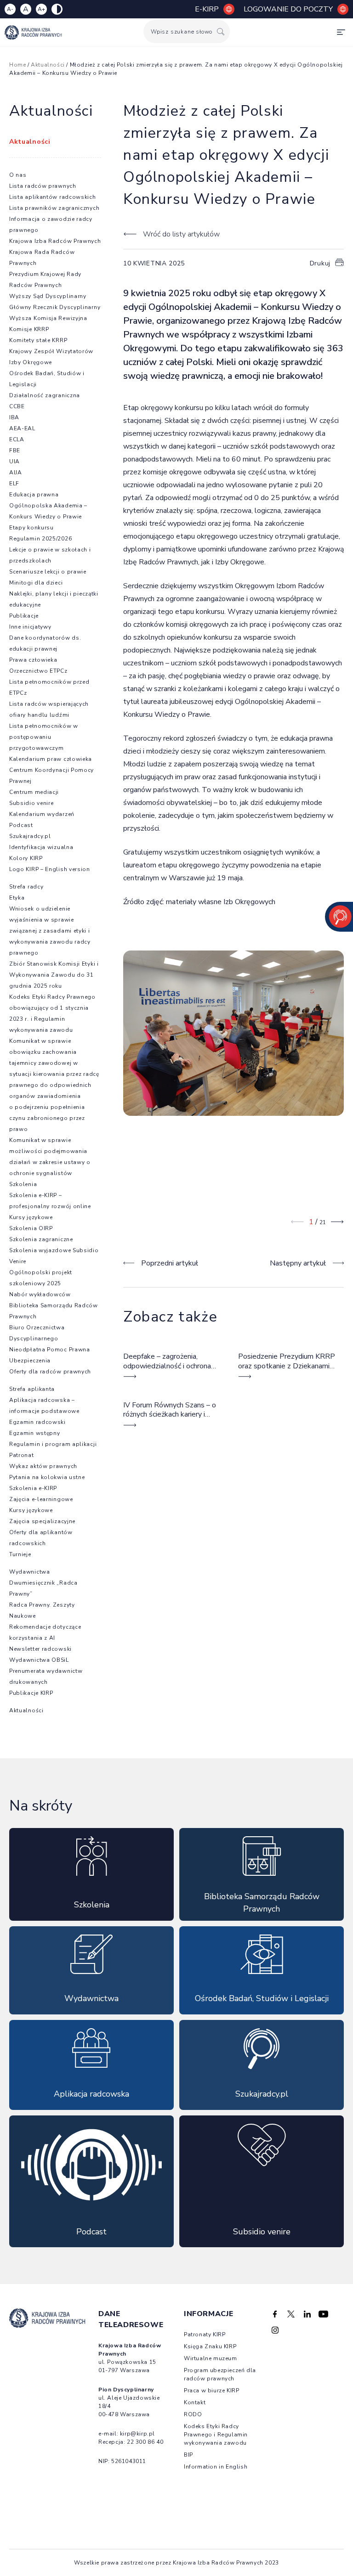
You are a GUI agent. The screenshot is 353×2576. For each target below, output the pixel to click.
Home (17, 65)
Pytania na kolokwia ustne (47, 1477)
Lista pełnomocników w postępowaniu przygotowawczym (44, 737)
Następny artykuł (298, 1263)
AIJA (16, 472)
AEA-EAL (22, 428)
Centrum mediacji (34, 792)
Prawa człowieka (33, 660)
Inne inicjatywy (30, 627)
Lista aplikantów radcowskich (53, 197)
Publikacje (24, 616)
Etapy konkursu (31, 528)
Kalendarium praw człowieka (51, 759)
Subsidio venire (31, 803)
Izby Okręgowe (31, 362)
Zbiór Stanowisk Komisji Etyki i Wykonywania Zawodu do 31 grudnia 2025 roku (54, 975)
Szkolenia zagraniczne (41, 1239)
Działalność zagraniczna (45, 395)
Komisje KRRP (29, 329)
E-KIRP (207, 9)
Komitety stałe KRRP (38, 340)
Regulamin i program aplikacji (53, 1444)
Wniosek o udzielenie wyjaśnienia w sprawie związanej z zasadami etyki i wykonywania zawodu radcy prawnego (50, 931)
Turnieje (20, 1554)
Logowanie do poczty (288, 9)
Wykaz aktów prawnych (43, 1466)
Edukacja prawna (34, 495)
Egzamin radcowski (37, 1422)
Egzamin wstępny (35, 1433)
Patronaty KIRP (205, 2334)
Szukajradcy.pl (30, 836)
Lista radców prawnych (43, 186)
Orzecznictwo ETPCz (38, 671)
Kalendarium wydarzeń (42, 814)
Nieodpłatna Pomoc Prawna (50, 1350)
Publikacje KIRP (31, 1693)
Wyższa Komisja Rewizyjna (48, 318)
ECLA (17, 439)
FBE (15, 450)
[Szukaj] (221, 31)
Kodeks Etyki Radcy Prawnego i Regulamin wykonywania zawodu (216, 2435)
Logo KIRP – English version (50, 869)
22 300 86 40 (145, 2442)
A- (10, 9)
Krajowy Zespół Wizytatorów (51, 351)
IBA (14, 417)
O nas (18, 175)
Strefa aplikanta (32, 1389)
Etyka (17, 898)
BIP (188, 2455)
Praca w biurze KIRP (211, 2390)
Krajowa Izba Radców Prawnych (55, 241)
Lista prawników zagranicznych (54, 208)
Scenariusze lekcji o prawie (48, 572)
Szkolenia (23, 1184)
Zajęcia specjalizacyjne (42, 1521)
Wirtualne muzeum (211, 2358)
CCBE (17, 406)
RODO (193, 2414)
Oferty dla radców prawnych (50, 1372)
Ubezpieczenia (30, 1361)
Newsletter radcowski (40, 1649)
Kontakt (195, 2402)
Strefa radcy (26, 887)
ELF (14, 484)
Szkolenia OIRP (31, 1228)
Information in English (216, 2467)
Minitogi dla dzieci (36, 583)
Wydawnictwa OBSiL (39, 1660)
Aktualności (48, 65)
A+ (41, 9)
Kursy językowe (31, 1217)
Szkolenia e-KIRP (33, 1488)
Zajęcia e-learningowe (41, 1499)
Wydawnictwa (30, 1572)
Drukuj (320, 263)
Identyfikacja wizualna (41, 847)
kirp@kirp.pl (137, 2434)
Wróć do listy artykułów (181, 234)
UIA (14, 461)
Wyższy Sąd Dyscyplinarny (48, 296)
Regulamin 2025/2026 (40, 539)
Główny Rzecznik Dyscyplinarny (55, 307)
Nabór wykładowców (40, 1294)
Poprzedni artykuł (170, 1263)
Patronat (22, 1455)
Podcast (21, 825)
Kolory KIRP (26, 858)
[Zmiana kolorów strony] (57, 9)
